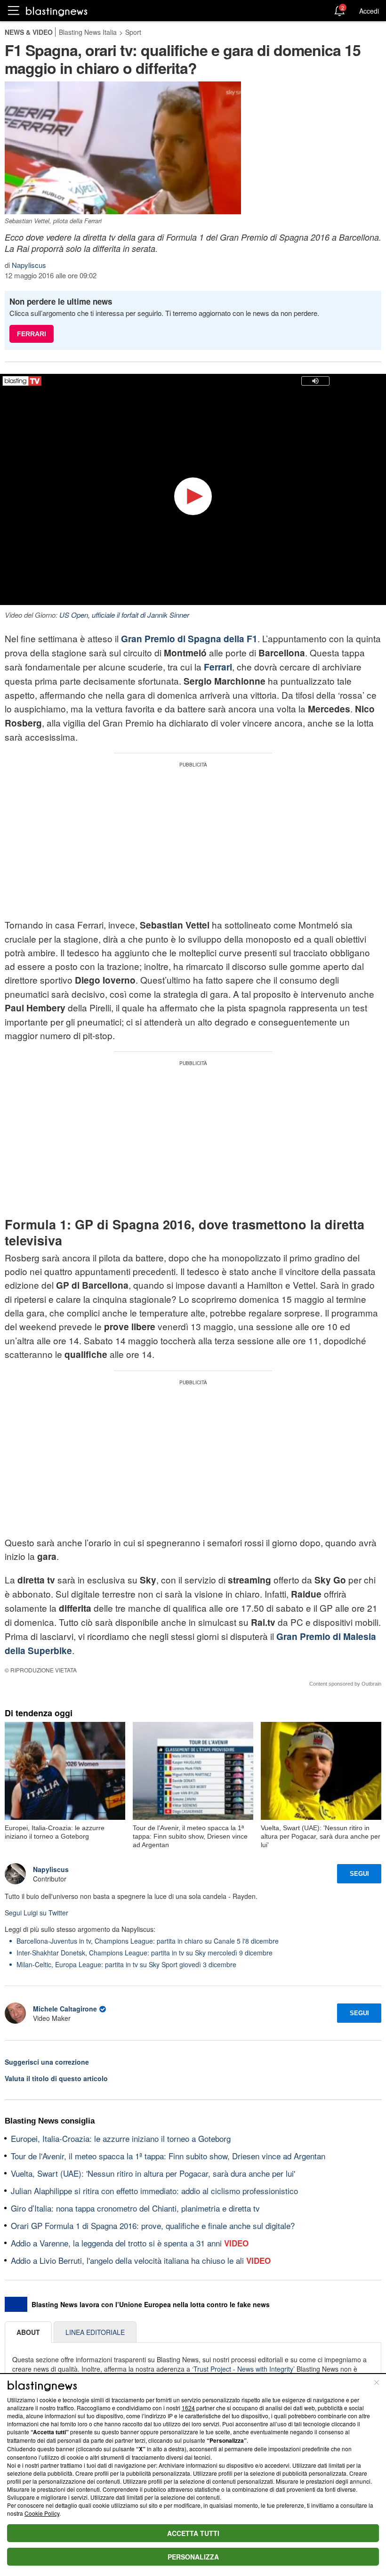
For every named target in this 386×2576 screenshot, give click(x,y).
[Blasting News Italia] (57, 11)
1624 (188, 2408)
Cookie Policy (42, 2513)
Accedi (369, 11)
